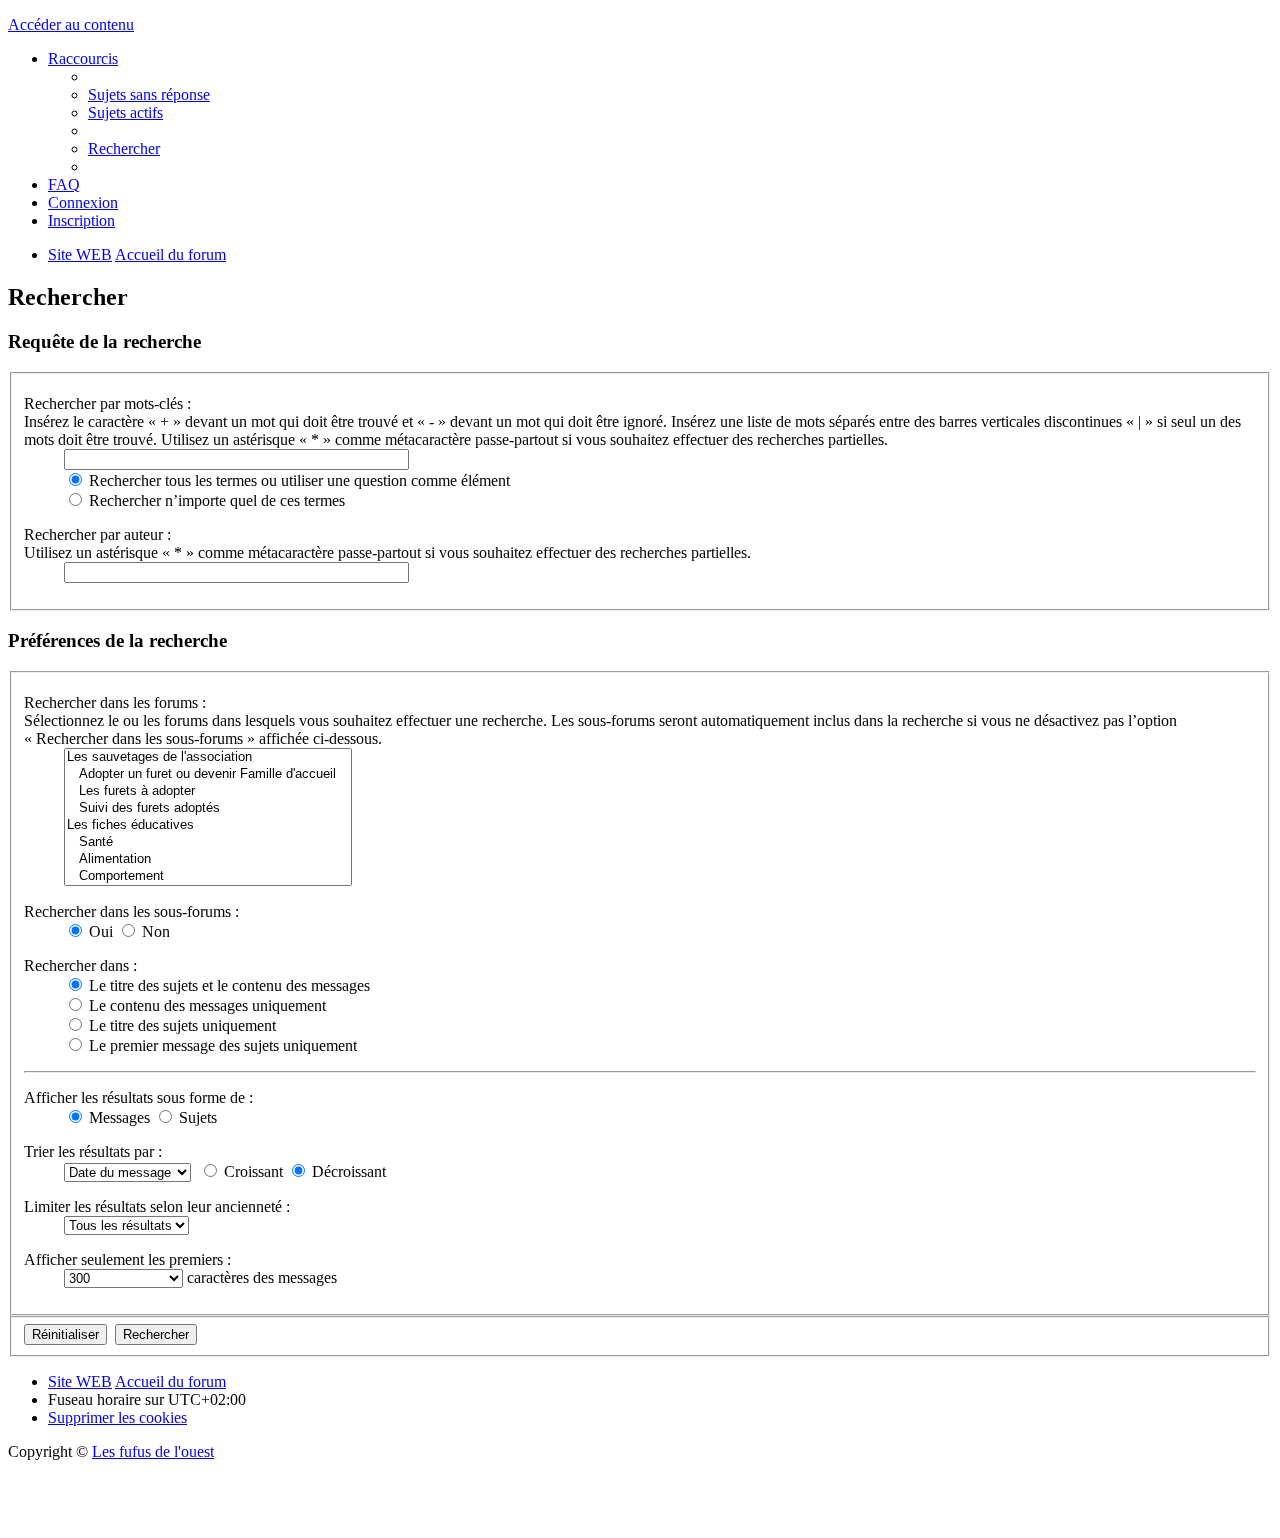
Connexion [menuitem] (83, 202)
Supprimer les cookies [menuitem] (117, 1417)
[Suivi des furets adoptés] (208, 808)
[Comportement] (208, 876)
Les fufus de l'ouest (153, 1451)
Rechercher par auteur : (97, 534)
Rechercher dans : (80, 965)
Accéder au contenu (71, 24)
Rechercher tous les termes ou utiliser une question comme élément (297, 480)
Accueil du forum (170, 1381)
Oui (99, 931)
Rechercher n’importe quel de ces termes (215, 500)
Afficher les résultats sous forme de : (138, 1097)
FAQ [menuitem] (64, 184)
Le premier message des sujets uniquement (221, 1045)
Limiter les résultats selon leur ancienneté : (157, 1206)
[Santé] (208, 842)
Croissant (251, 1171)
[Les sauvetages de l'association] (208, 757)
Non (154, 931)
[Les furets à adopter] (208, 791)
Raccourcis (83, 58)
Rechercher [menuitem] (124, 148)
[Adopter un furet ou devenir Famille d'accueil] (208, 774)
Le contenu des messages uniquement (205, 1005)
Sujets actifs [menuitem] (125, 112)
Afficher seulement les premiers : (127, 1259)
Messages (117, 1117)
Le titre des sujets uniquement (180, 1025)
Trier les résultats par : (93, 1151)
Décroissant (347, 1171)
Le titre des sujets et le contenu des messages (227, 985)
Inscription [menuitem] (81, 220)
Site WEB (80, 1381)
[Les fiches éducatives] (208, 825)
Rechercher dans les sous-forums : (131, 911)
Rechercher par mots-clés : (107, 403)
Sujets (196, 1117)
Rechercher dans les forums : (115, 702)
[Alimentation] (208, 859)
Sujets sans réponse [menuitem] (149, 94)
